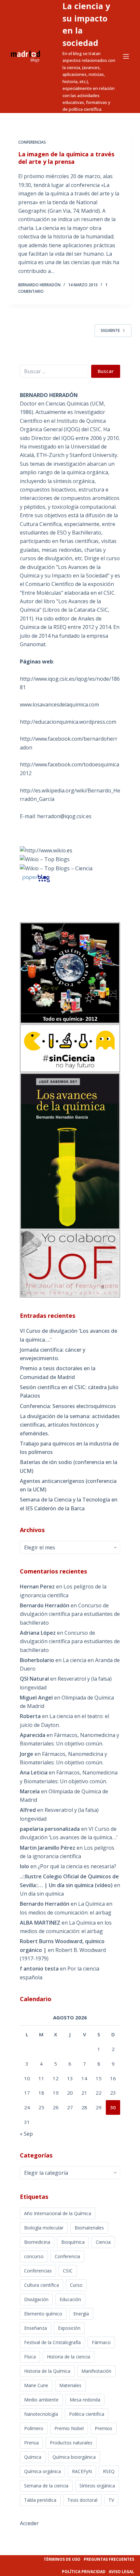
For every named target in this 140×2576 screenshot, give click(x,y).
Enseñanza (35, 2328)
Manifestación (96, 2371)
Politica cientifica (87, 2414)
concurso (34, 2256)
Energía (81, 2314)
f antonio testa (39, 1969)
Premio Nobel (69, 2428)
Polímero (34, 2428)
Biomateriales (89, 2228)
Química (33, 2457)
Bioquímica (73, 2242)
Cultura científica (42, 2285)
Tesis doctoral (82, 2500)
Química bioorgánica (74, 2457)
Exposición (69, 2328)
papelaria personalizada (50, 1829)
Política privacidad (84, 2572)
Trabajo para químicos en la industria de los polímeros (69, 1448)
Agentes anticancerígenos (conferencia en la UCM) (68, 1485)
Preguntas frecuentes (109, 2559)
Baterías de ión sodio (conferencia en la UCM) (69, 1466)
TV (111, 2500)
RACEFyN (82, 2471)
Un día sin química (42, 1894)
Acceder (29, 2523)
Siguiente (110, 330)
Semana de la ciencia (46, 2486)
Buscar (106, 371)
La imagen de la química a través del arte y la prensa (66, 158)
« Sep (26, 2134)
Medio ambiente (41, 2400)
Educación (70, 2299)
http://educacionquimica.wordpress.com (68, 722)
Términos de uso (62, 2559)
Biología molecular (44, 2228)
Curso (76, 2285)
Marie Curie (36, 2385)
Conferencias (32, 142)
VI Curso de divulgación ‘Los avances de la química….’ (69, 1335)
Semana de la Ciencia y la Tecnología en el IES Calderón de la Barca (69, 1504)
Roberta (30, 1716)
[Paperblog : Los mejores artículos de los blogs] (36, 878)
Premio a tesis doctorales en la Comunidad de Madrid (58, 1373)
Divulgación (36, 2299)
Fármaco (101, 2342)
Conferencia (67, 2256)
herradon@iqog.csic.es (64, 816)
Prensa (31, 2443)
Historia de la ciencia (69, 2357)
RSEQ (109, 2471)
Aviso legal (121, 2572)
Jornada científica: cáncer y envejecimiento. (53, 1354)
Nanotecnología (41, 2414)
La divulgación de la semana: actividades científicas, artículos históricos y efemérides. (70, 1425)
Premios (104, 2428)
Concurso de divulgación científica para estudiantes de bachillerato (70, 1614)
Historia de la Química (47, 2371)
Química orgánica (42, 2471)
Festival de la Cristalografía (52, 2342)
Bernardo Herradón (45, 1904)
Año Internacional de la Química (58, 2213)
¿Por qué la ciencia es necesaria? (77, 1866)
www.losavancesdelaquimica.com (59, 704)
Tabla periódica (40, 2500)
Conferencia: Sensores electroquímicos (68, 1406)
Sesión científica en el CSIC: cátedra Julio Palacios (69, 1391)
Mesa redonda (85, 2400)
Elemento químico (43, 2314)
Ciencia (103, 2242)
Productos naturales (71, 2443)
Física (30, 2357)
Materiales (70, 2385)
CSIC (68, 2271)
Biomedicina (37, 2242)
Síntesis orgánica (97, 2486)
